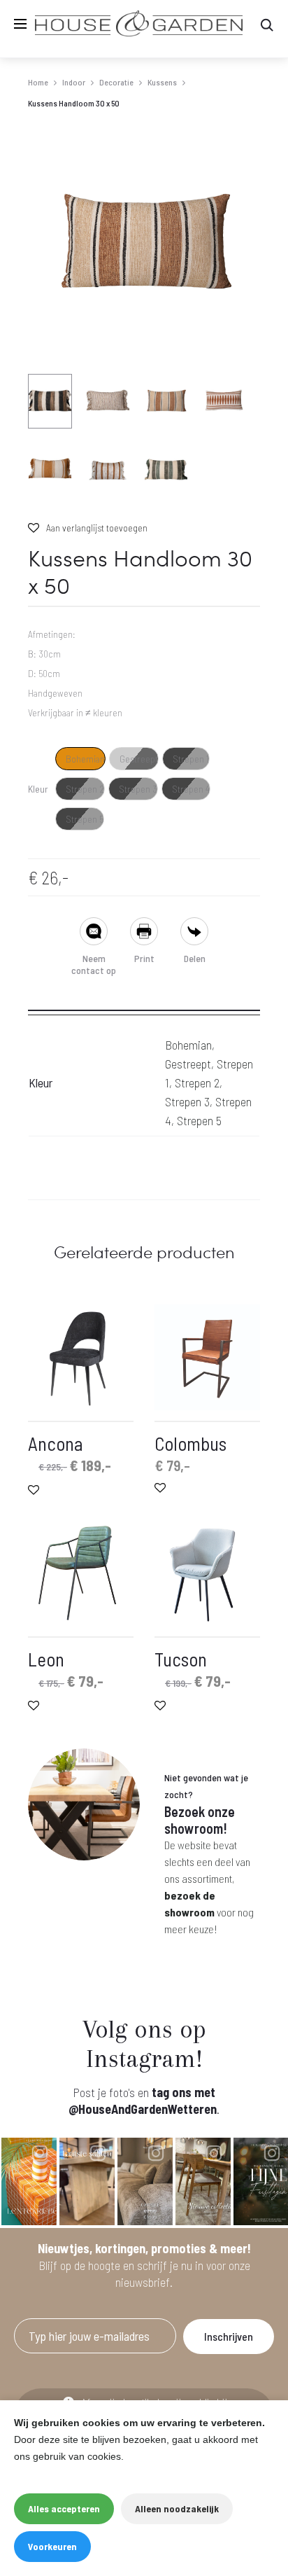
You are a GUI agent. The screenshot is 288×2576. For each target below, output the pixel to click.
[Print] (144, 933)
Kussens (162, 82)
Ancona (56, 1443)
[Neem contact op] (94, 933)
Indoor (74, 82)
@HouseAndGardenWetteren (143, 2109)
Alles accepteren (64, 2508)
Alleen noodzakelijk (177, 2508)
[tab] (144, 1005)
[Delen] (194, 933)
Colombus (190, 1443)
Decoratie (116, 82)
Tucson (181, 1659)
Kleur (38, 789)
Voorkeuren (52, 2546)
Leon (46, 1659)
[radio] (80, 759)
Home (38, 82)
